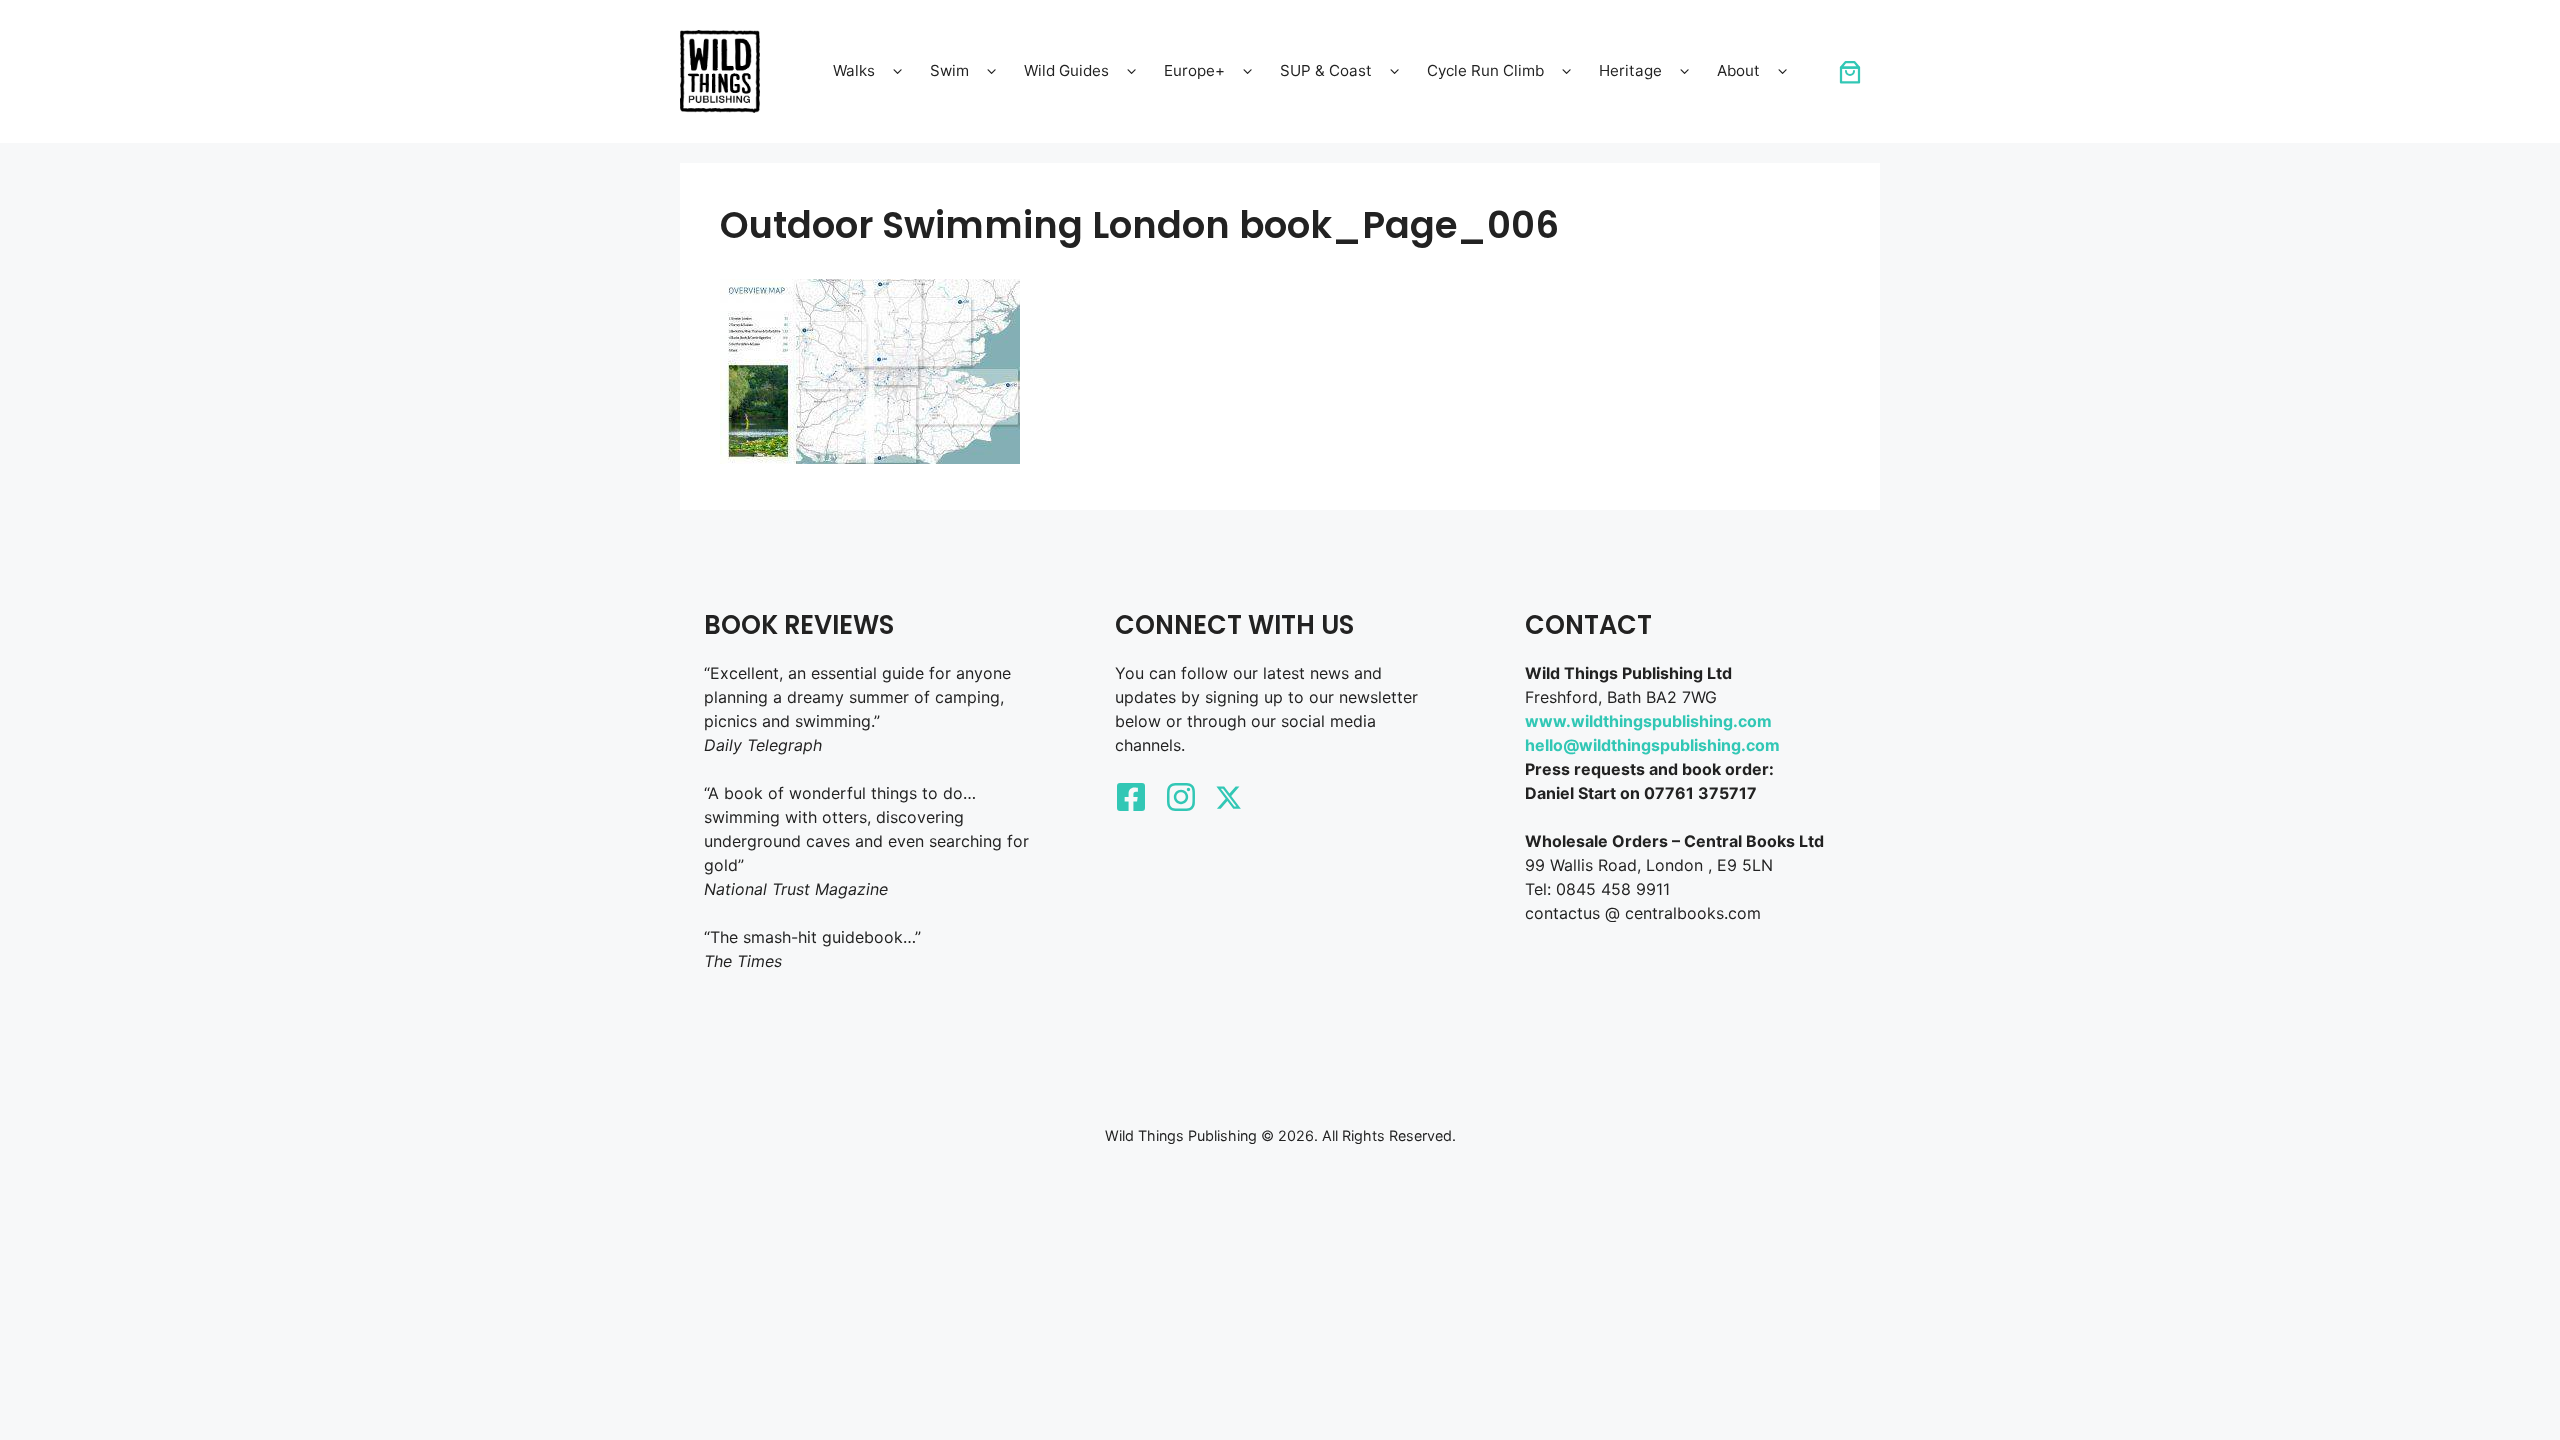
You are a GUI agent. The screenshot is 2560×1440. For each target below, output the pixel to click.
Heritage (1630, 70)
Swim (949, 70)
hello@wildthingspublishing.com (1652, 745)
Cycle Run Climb (1485, 70)
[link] (1850, 72)
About (1738, 70)
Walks (854, 70)
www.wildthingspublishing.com (1648, 721)
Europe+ (1194, 70)
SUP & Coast (1326, 70)
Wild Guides (1066, 70)
